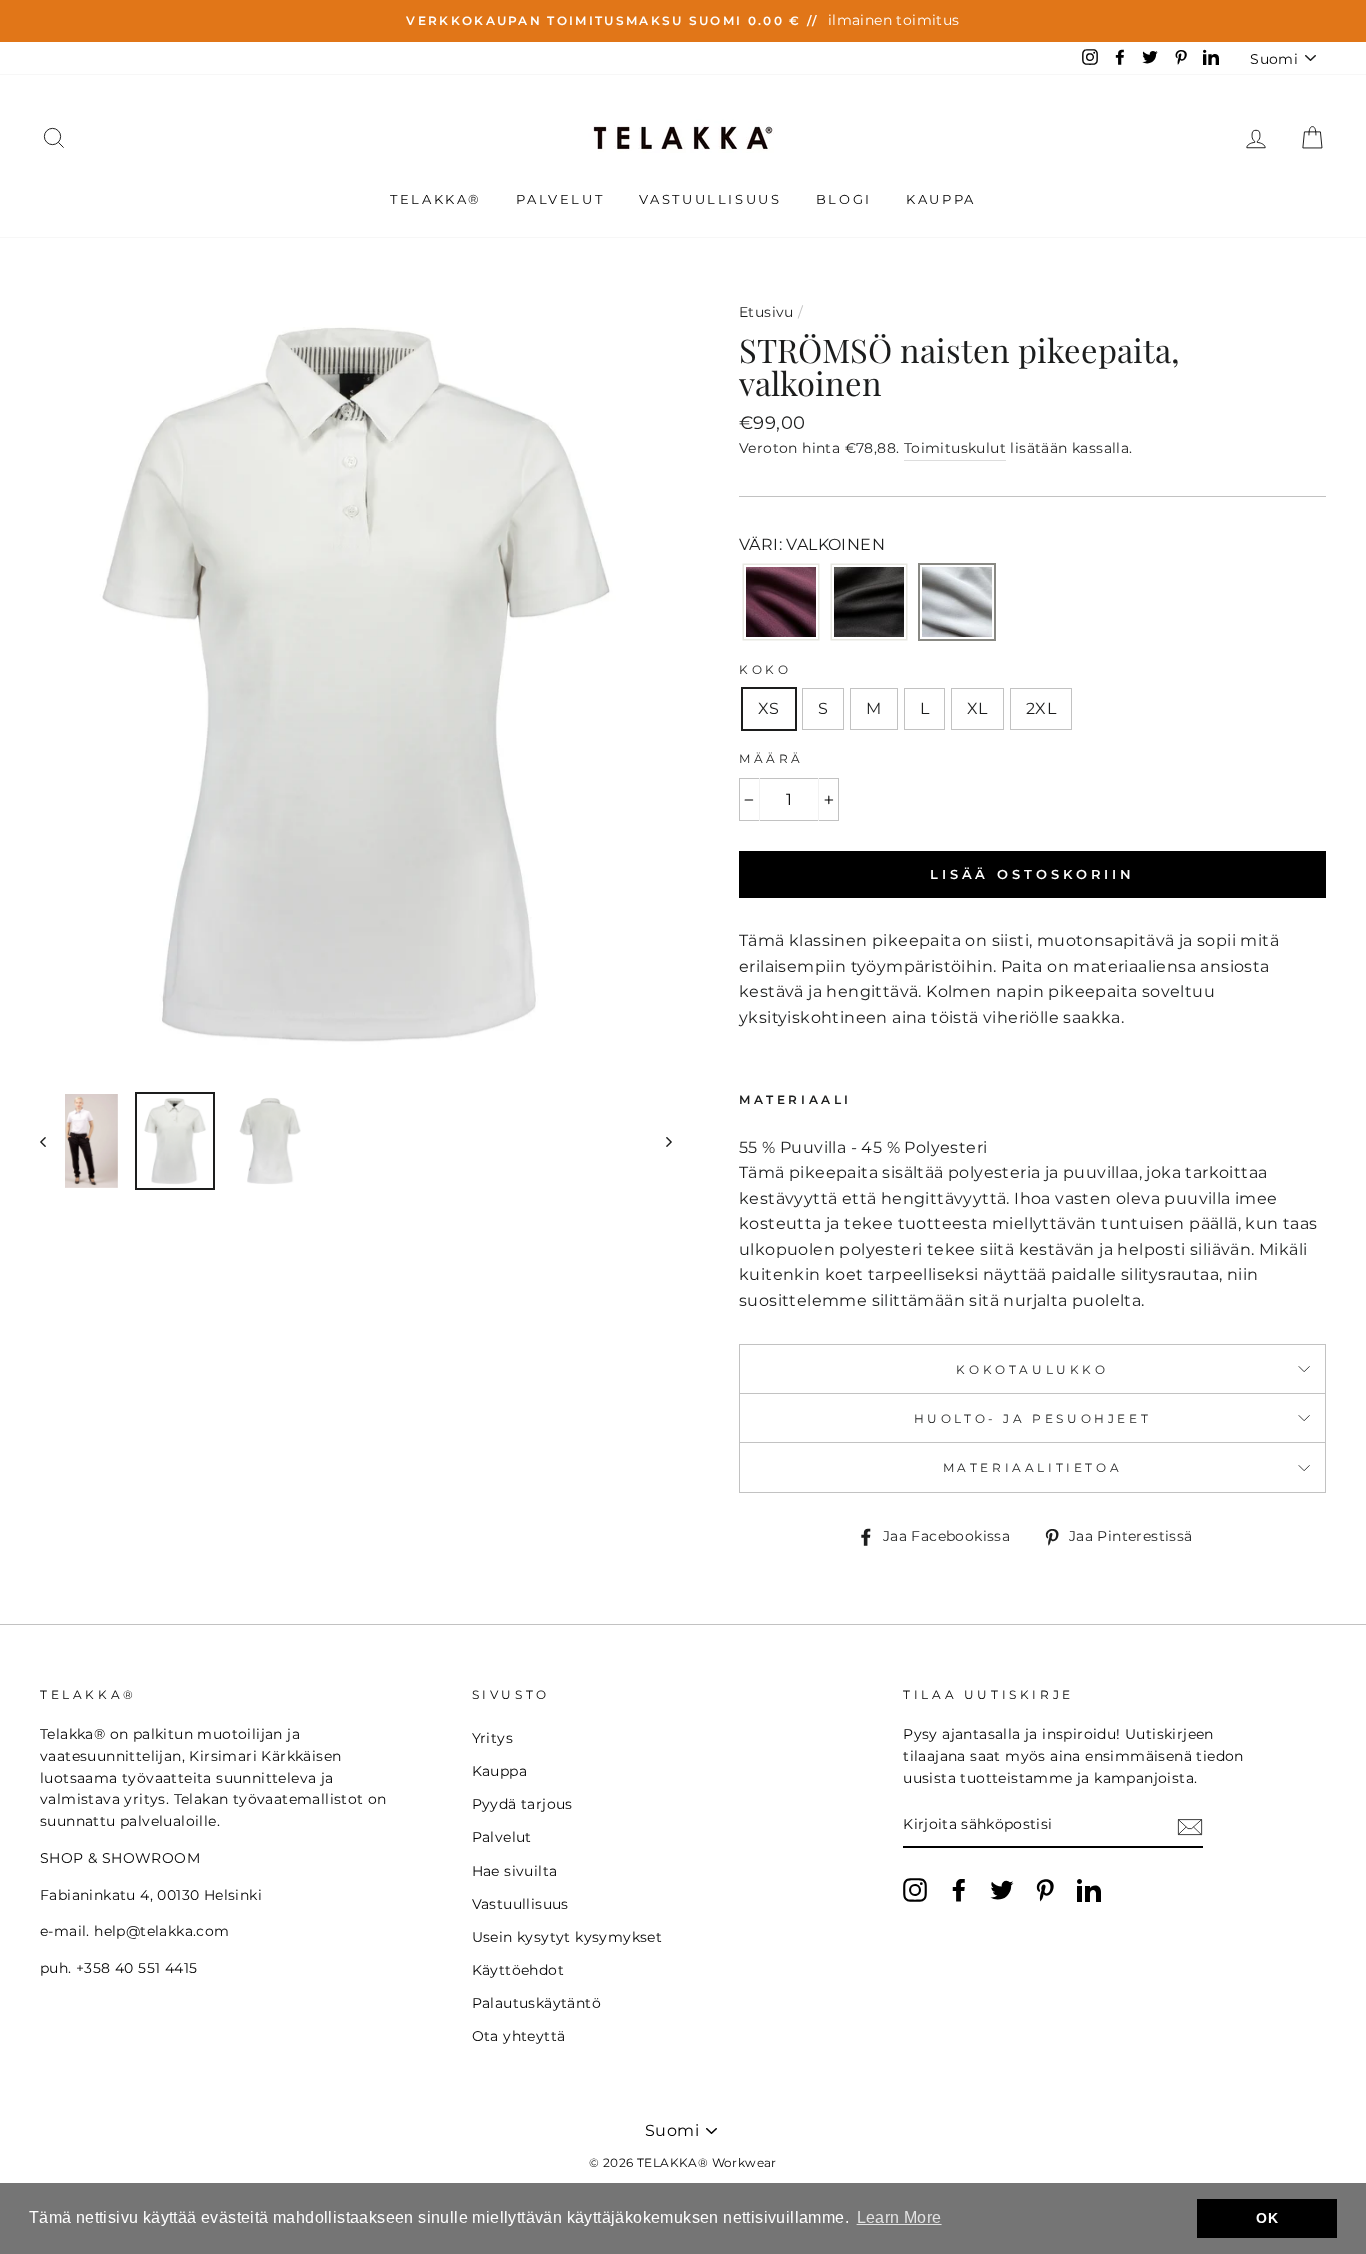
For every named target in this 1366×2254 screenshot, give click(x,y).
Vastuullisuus (710, 199)
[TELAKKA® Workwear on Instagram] (915, 1890)
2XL (1041, 708)
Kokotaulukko (1032, 1369)
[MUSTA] (869, 603)
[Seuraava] (659, 1141)
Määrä (771, 758)
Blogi (844, 199)
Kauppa (941, 199)
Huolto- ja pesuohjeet (1033, 1418)
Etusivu (766, 312)
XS (769, 708)
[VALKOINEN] (957, 603)
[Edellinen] (52, 1141)
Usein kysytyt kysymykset (567, 1937)
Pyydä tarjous (522, 1804)
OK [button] (1267, 2218)
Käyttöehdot (518, 1970)
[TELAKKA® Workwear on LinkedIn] (1089, 1890)
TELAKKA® (436, 199)
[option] (683, 21)
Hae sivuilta (515, 1871)
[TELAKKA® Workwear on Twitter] (1002, 1890)
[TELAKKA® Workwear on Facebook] (959, 1890)
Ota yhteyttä (519, 2036)
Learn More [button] (899, 2217)
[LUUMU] (781, 603)
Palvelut (560, 199)
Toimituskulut (955, 448)
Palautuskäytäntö (536, 2003)
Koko (765, 669)
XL (977, 708)
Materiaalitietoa (1033, 1467)
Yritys (492, 1738)
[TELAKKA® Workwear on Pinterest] (1045, 1890)
